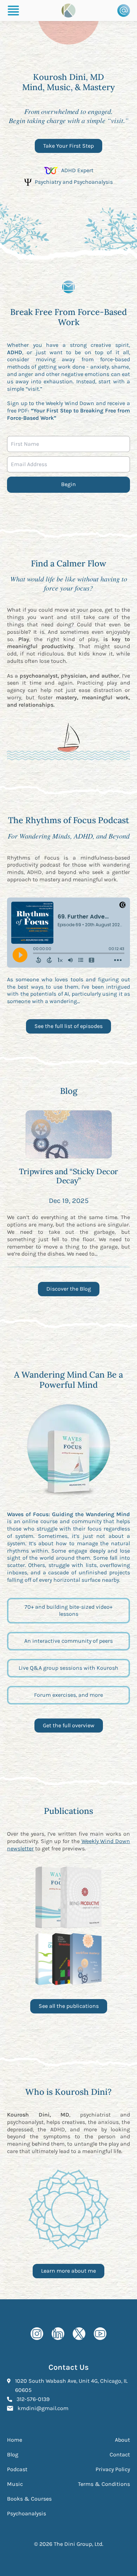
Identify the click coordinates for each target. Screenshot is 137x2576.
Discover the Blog (69, 1289)
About (122, 2440)
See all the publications (69, 2006)
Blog (13, 2454)
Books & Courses (29, 2499)
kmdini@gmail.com (43, 2408)
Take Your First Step (68, 146)
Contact (120, 2454)
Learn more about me (68, 2271)
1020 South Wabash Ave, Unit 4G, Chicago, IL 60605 (71, 2385)
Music (15, 2484)
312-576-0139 (33, 2399)
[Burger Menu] (13, 11)
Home (15, 2440)
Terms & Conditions (104, 2484)
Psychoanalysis (27, 2513)
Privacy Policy (113, 2469)
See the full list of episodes (68, 1026)
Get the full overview (73, 1727)
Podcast (17, 2469)
